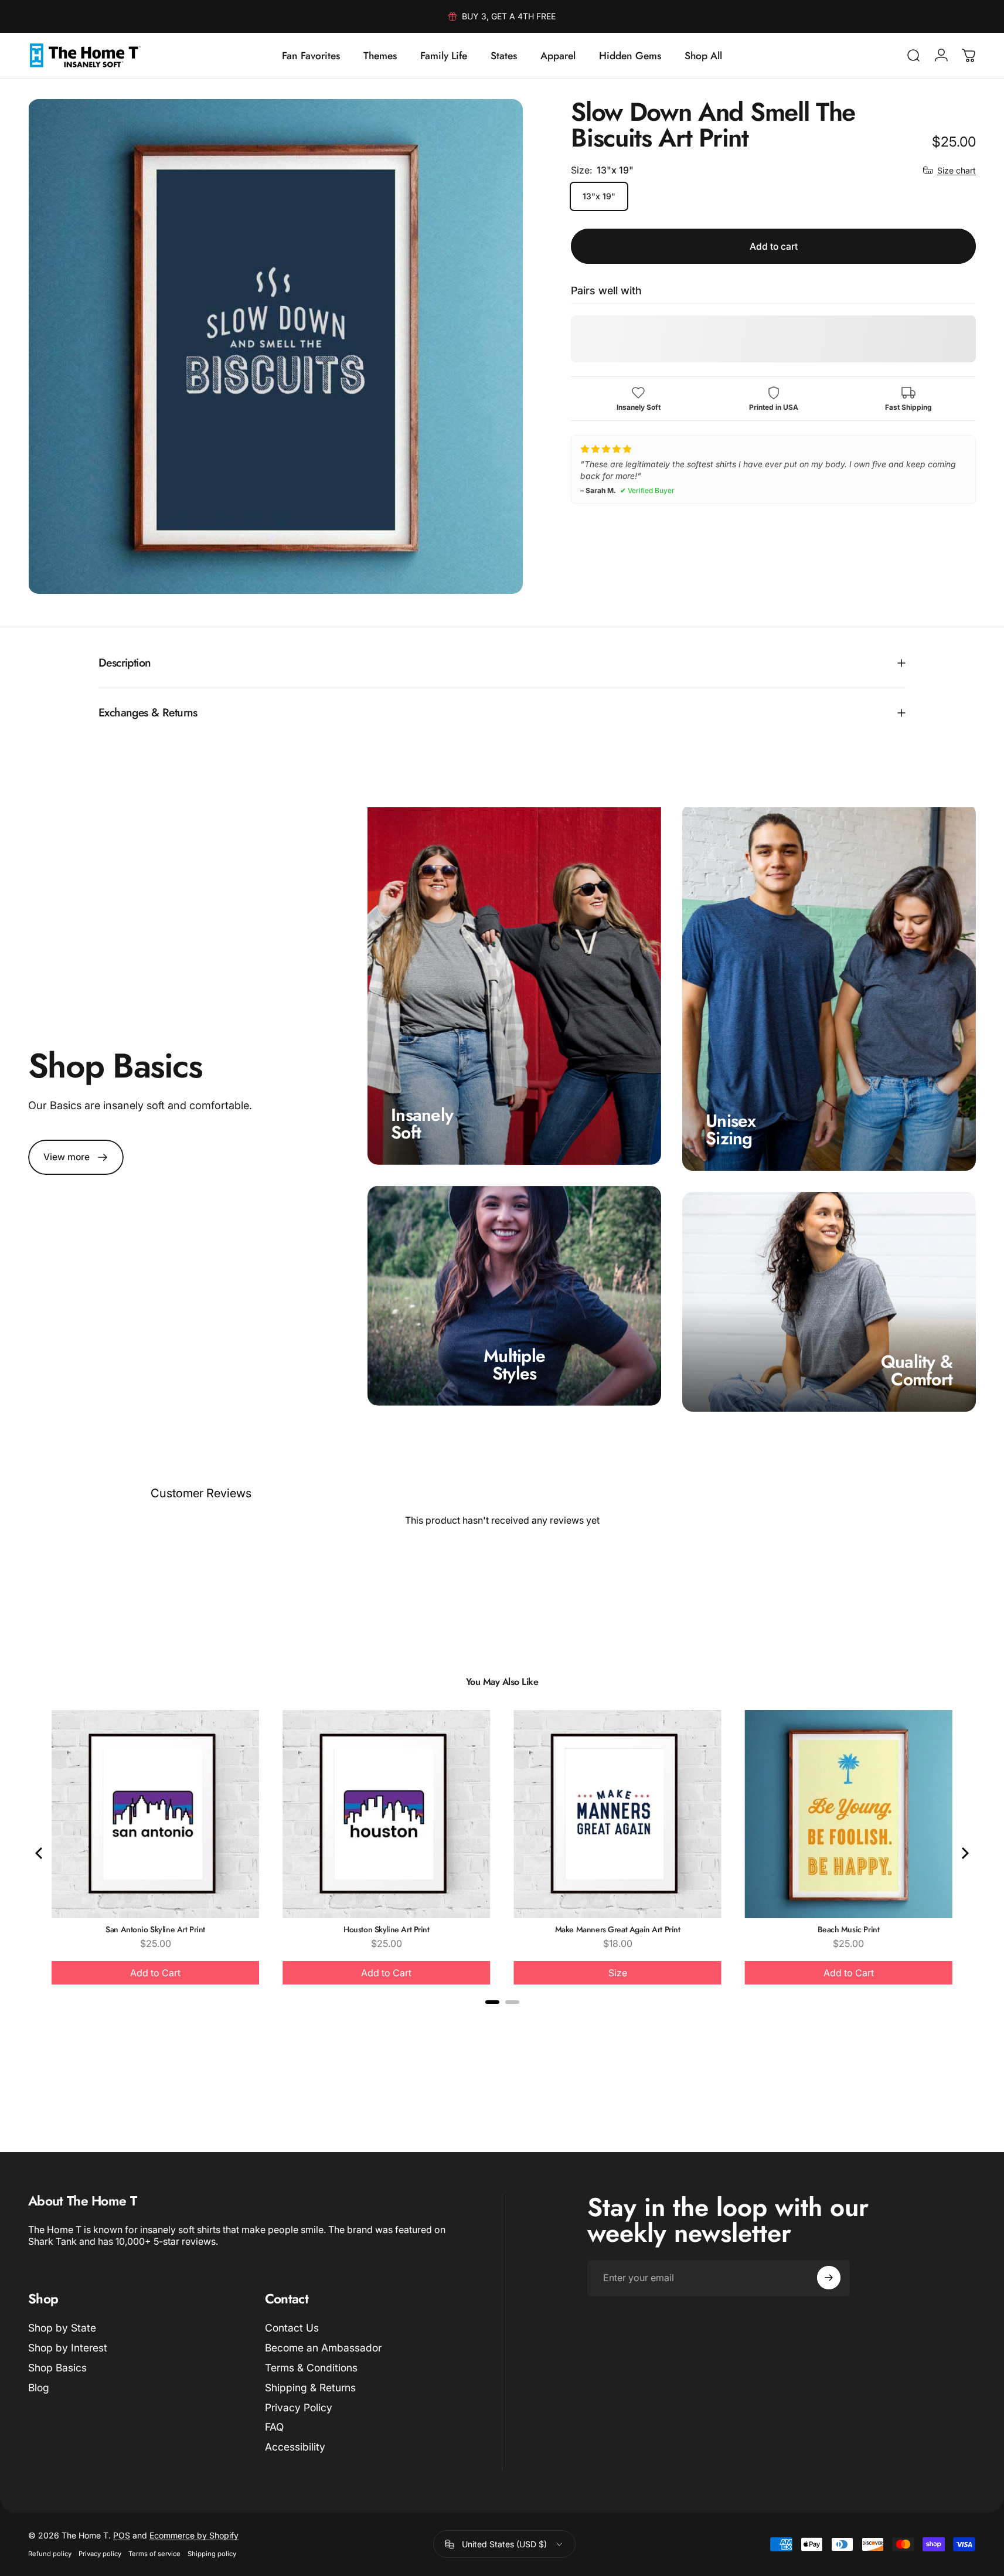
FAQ (274, 2427)
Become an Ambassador (323, 2348)
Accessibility (295, 2447)
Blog (39, 2388)
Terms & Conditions (311, 2368)
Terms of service (154, 2554)
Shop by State (62, 2328)
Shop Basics (57, 2368)
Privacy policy (100, 2554)
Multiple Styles (514, 1365)
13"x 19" (599, 196)
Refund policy (50, 2554)
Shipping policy (212, 2554)
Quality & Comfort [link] (917, 1370)
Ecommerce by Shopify (194, 2535)
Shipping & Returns (310, 2388)
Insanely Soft (422, 1123)
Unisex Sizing (731, 1129)
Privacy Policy (299, 2407)
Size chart (957, 170)
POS (122, 2535)
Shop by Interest (68, 2348)
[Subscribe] (829, 2278)
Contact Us (292, 2328)
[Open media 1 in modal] (275, 346)
